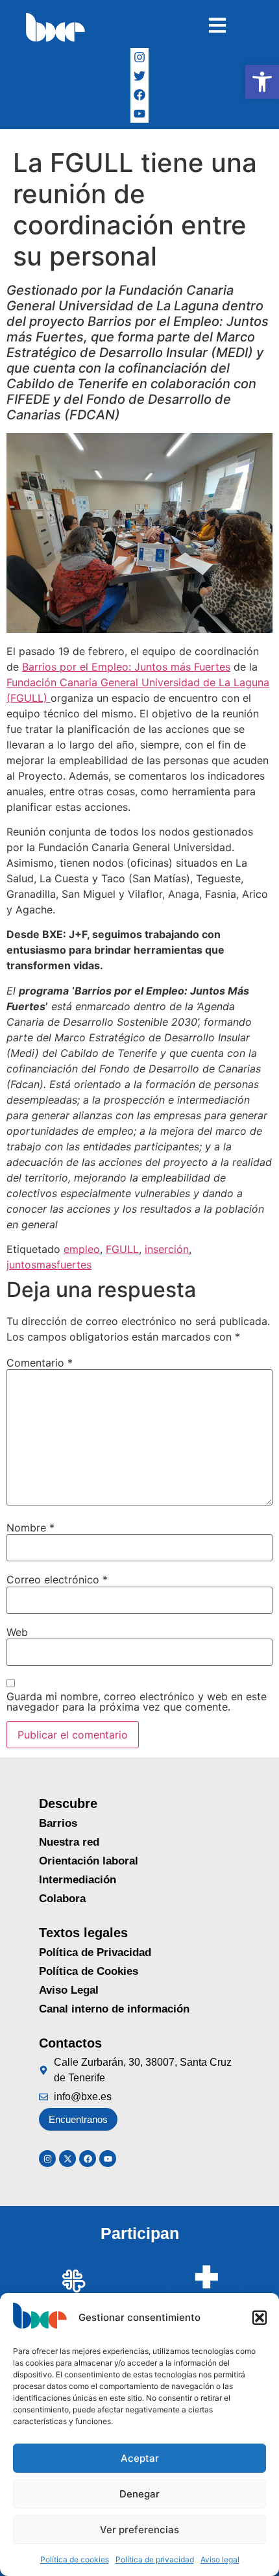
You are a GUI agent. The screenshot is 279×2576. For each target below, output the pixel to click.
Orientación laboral (89, 1861)
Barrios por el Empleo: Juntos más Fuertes (126, 667)
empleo (82, 1249)
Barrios (58, 1823)
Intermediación (78, 1880)
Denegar (139, 2494)
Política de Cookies (89, 1971)
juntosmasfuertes (49, 1265)
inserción (167, 1249)
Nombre (30, 1528)
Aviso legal (220, 2559)
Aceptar (140, 2458)
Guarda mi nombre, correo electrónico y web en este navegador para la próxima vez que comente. (137, 1702)
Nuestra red (69, 1842)
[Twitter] (140, 76)
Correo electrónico (57, 1579)
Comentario (40, 1363)
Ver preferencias (139, 2530)
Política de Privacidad (95, 1952)
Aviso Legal (69, 1990)
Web (17, 1632)
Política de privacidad (155, 2559)
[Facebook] (140, 95)
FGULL (122, 1249)
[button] (262, 82)
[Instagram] (140, 57)
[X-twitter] (67, 2159)
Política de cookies (75, 2559)
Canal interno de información (114, 2009)
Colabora (62, 1899)
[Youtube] (108, 2159)
